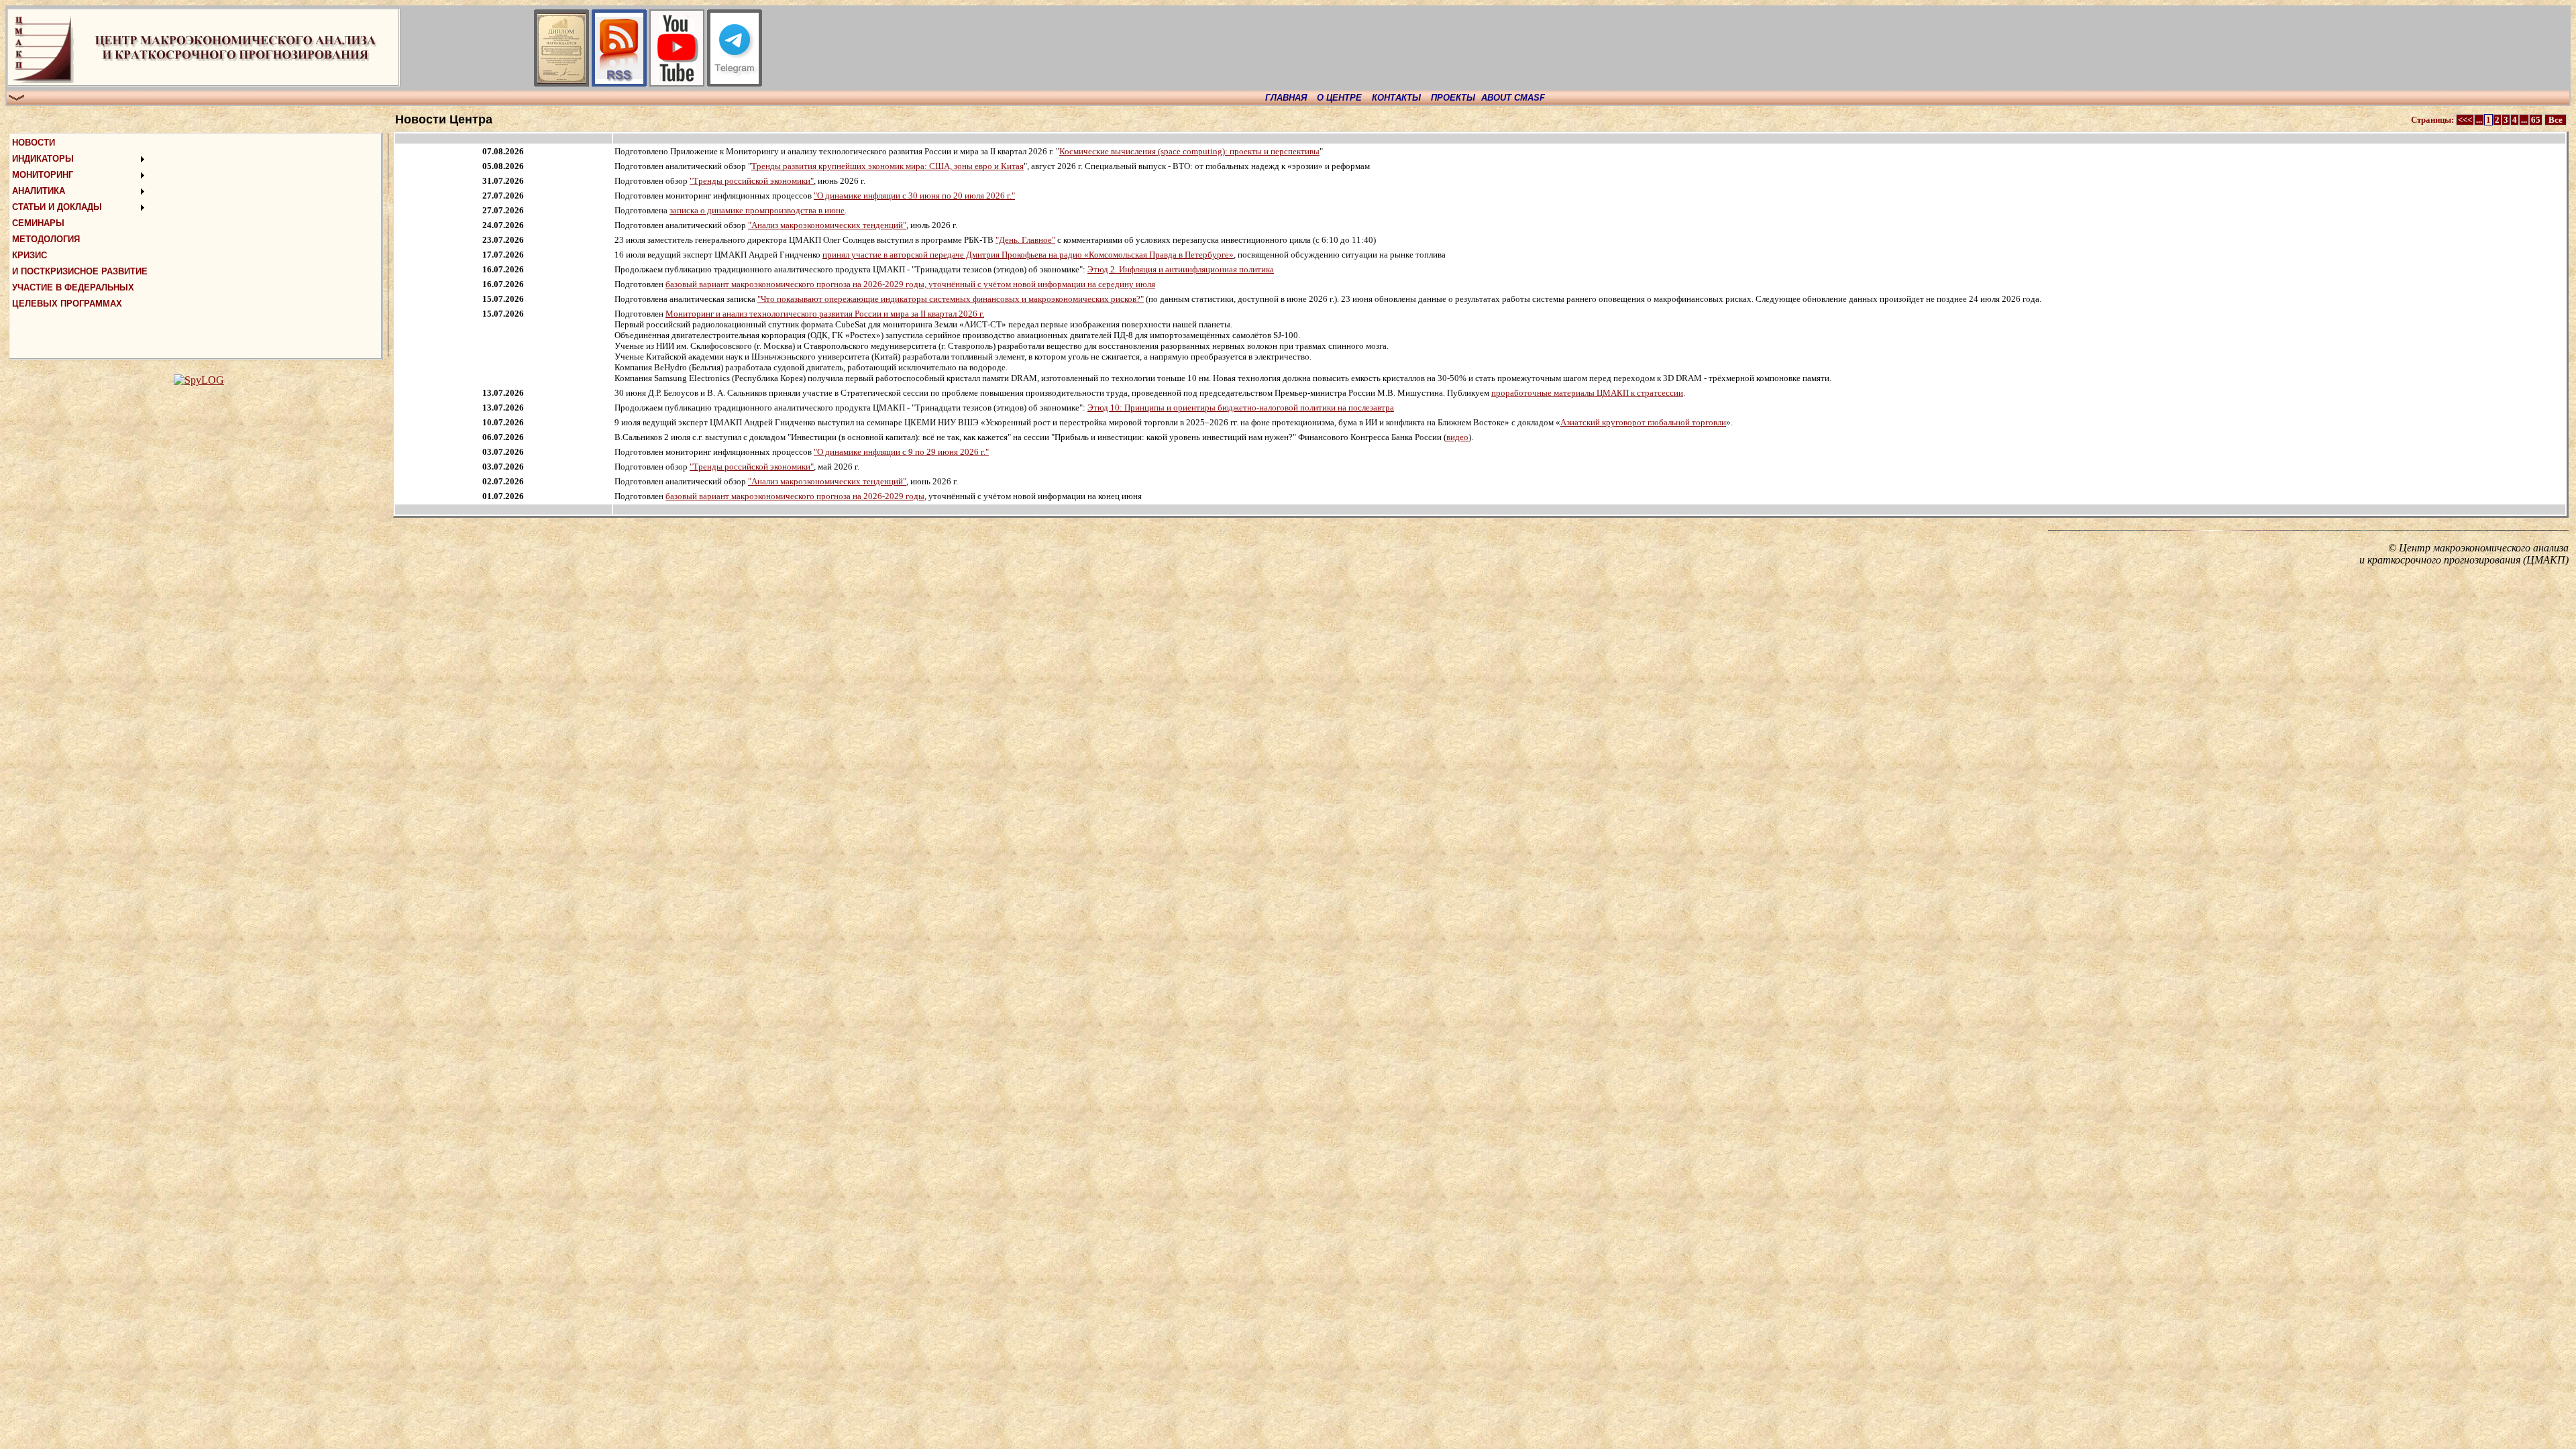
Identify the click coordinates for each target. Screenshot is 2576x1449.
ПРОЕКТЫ (1453, 98)
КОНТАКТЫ (1396, 98)
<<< (2465, 120)
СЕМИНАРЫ (38, 223)
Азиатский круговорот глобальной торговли (1643, 422)
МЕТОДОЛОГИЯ (46, 239)
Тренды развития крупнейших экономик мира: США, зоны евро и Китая (888, 166)
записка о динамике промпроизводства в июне (757, 210)
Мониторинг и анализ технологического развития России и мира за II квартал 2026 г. (825, 314)
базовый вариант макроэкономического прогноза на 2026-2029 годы (795, 496)
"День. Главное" (1025, 240)
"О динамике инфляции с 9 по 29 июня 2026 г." (901, 452)
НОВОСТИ (34, 143)
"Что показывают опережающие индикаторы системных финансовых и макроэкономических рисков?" (951, 299)
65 (2536, 120)
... (2479, 120)
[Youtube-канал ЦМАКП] (677, 83)
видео (1457, 437)
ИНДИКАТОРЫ (43, 159)
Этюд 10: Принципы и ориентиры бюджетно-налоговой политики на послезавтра (1241, 408)
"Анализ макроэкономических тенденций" (827, 225)
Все (2556, 120)
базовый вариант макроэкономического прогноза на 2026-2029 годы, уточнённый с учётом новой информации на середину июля (910, 284)
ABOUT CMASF (1513, 98)
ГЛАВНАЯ (1286, 98)
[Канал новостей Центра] (619, 83)
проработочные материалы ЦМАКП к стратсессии (1587, 393)
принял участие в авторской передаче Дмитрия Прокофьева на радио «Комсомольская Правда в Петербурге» (1028, 255)
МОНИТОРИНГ (43, 175)
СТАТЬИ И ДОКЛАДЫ (57, 207)
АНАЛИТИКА (39, 191)
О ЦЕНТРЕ (1339, 98)
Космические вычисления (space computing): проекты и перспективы (1189, 151)
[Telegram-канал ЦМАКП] (735, 83)
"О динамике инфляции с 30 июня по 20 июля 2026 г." (914, 196)
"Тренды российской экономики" (752, 181)
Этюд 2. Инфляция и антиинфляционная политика (1181, 269)
